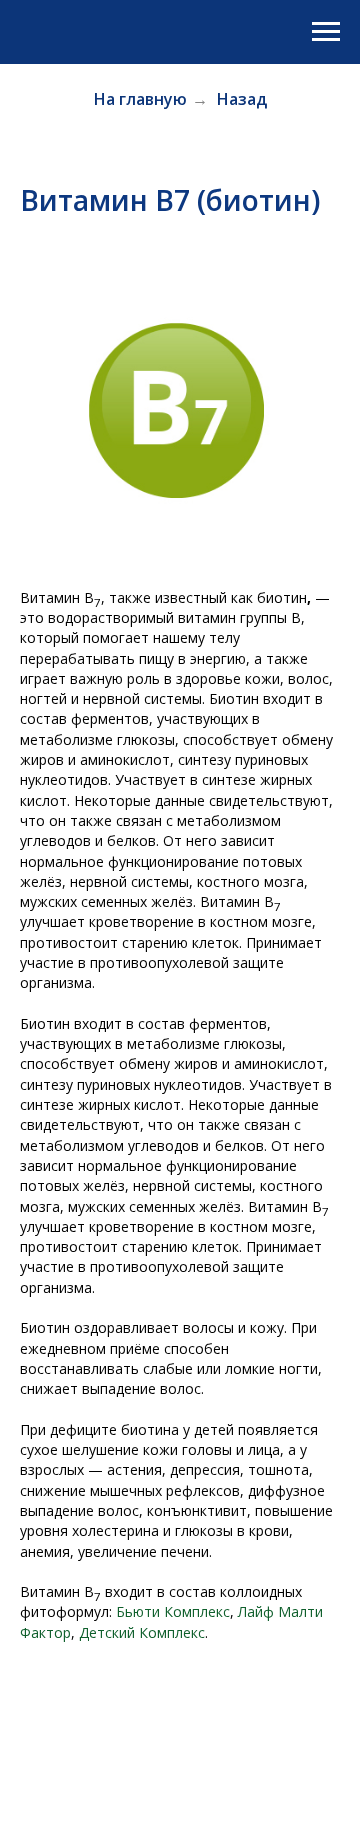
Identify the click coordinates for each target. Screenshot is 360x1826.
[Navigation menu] (326, 32)
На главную (140, 99)
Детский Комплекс (142, 1632)
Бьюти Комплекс (173, 1611)
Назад (242, 99)
